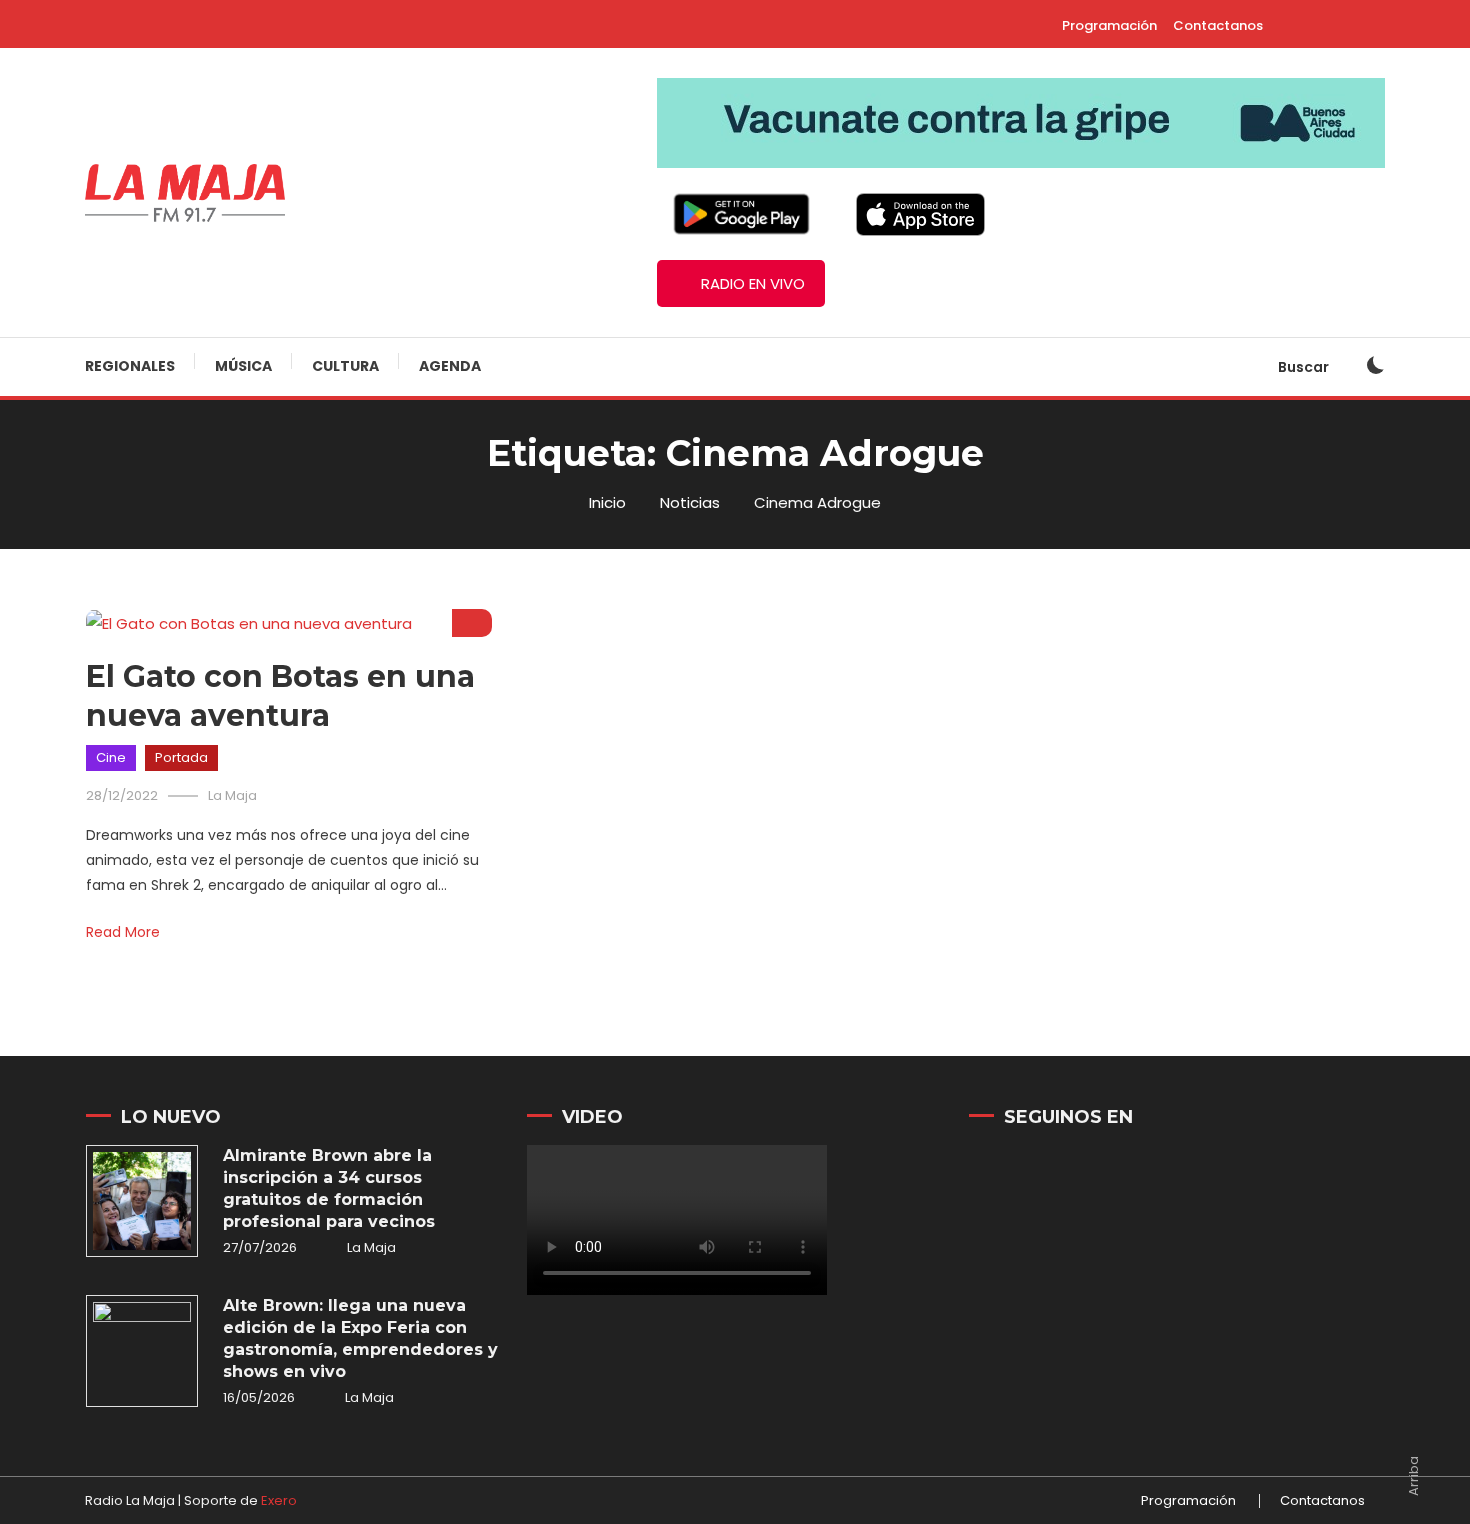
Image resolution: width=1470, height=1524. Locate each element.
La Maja (232, 795)
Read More (123, 932)
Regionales (130, 366)
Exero (279, 1500)
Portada (181, 757)
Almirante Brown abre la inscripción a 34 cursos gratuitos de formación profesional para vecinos (329, 1188)
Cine (111, 757)
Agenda (450, 366)
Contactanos (1218, 25)
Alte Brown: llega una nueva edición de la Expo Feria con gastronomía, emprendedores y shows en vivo (360, 1338)
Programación (1109, 25)
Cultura (345, 366)
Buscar (1305, 367)
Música (243, 366)
